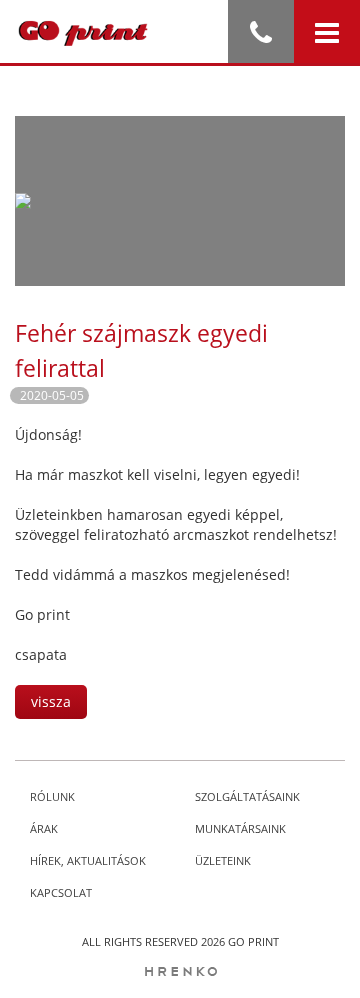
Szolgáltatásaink (247, 796)
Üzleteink (223, 860)
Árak (44, 828)
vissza (51, 701)
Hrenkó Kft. (180, 971)
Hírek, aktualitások (88, 860)
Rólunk (52, 796)
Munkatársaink (240, 828)
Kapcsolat (61, 892)
